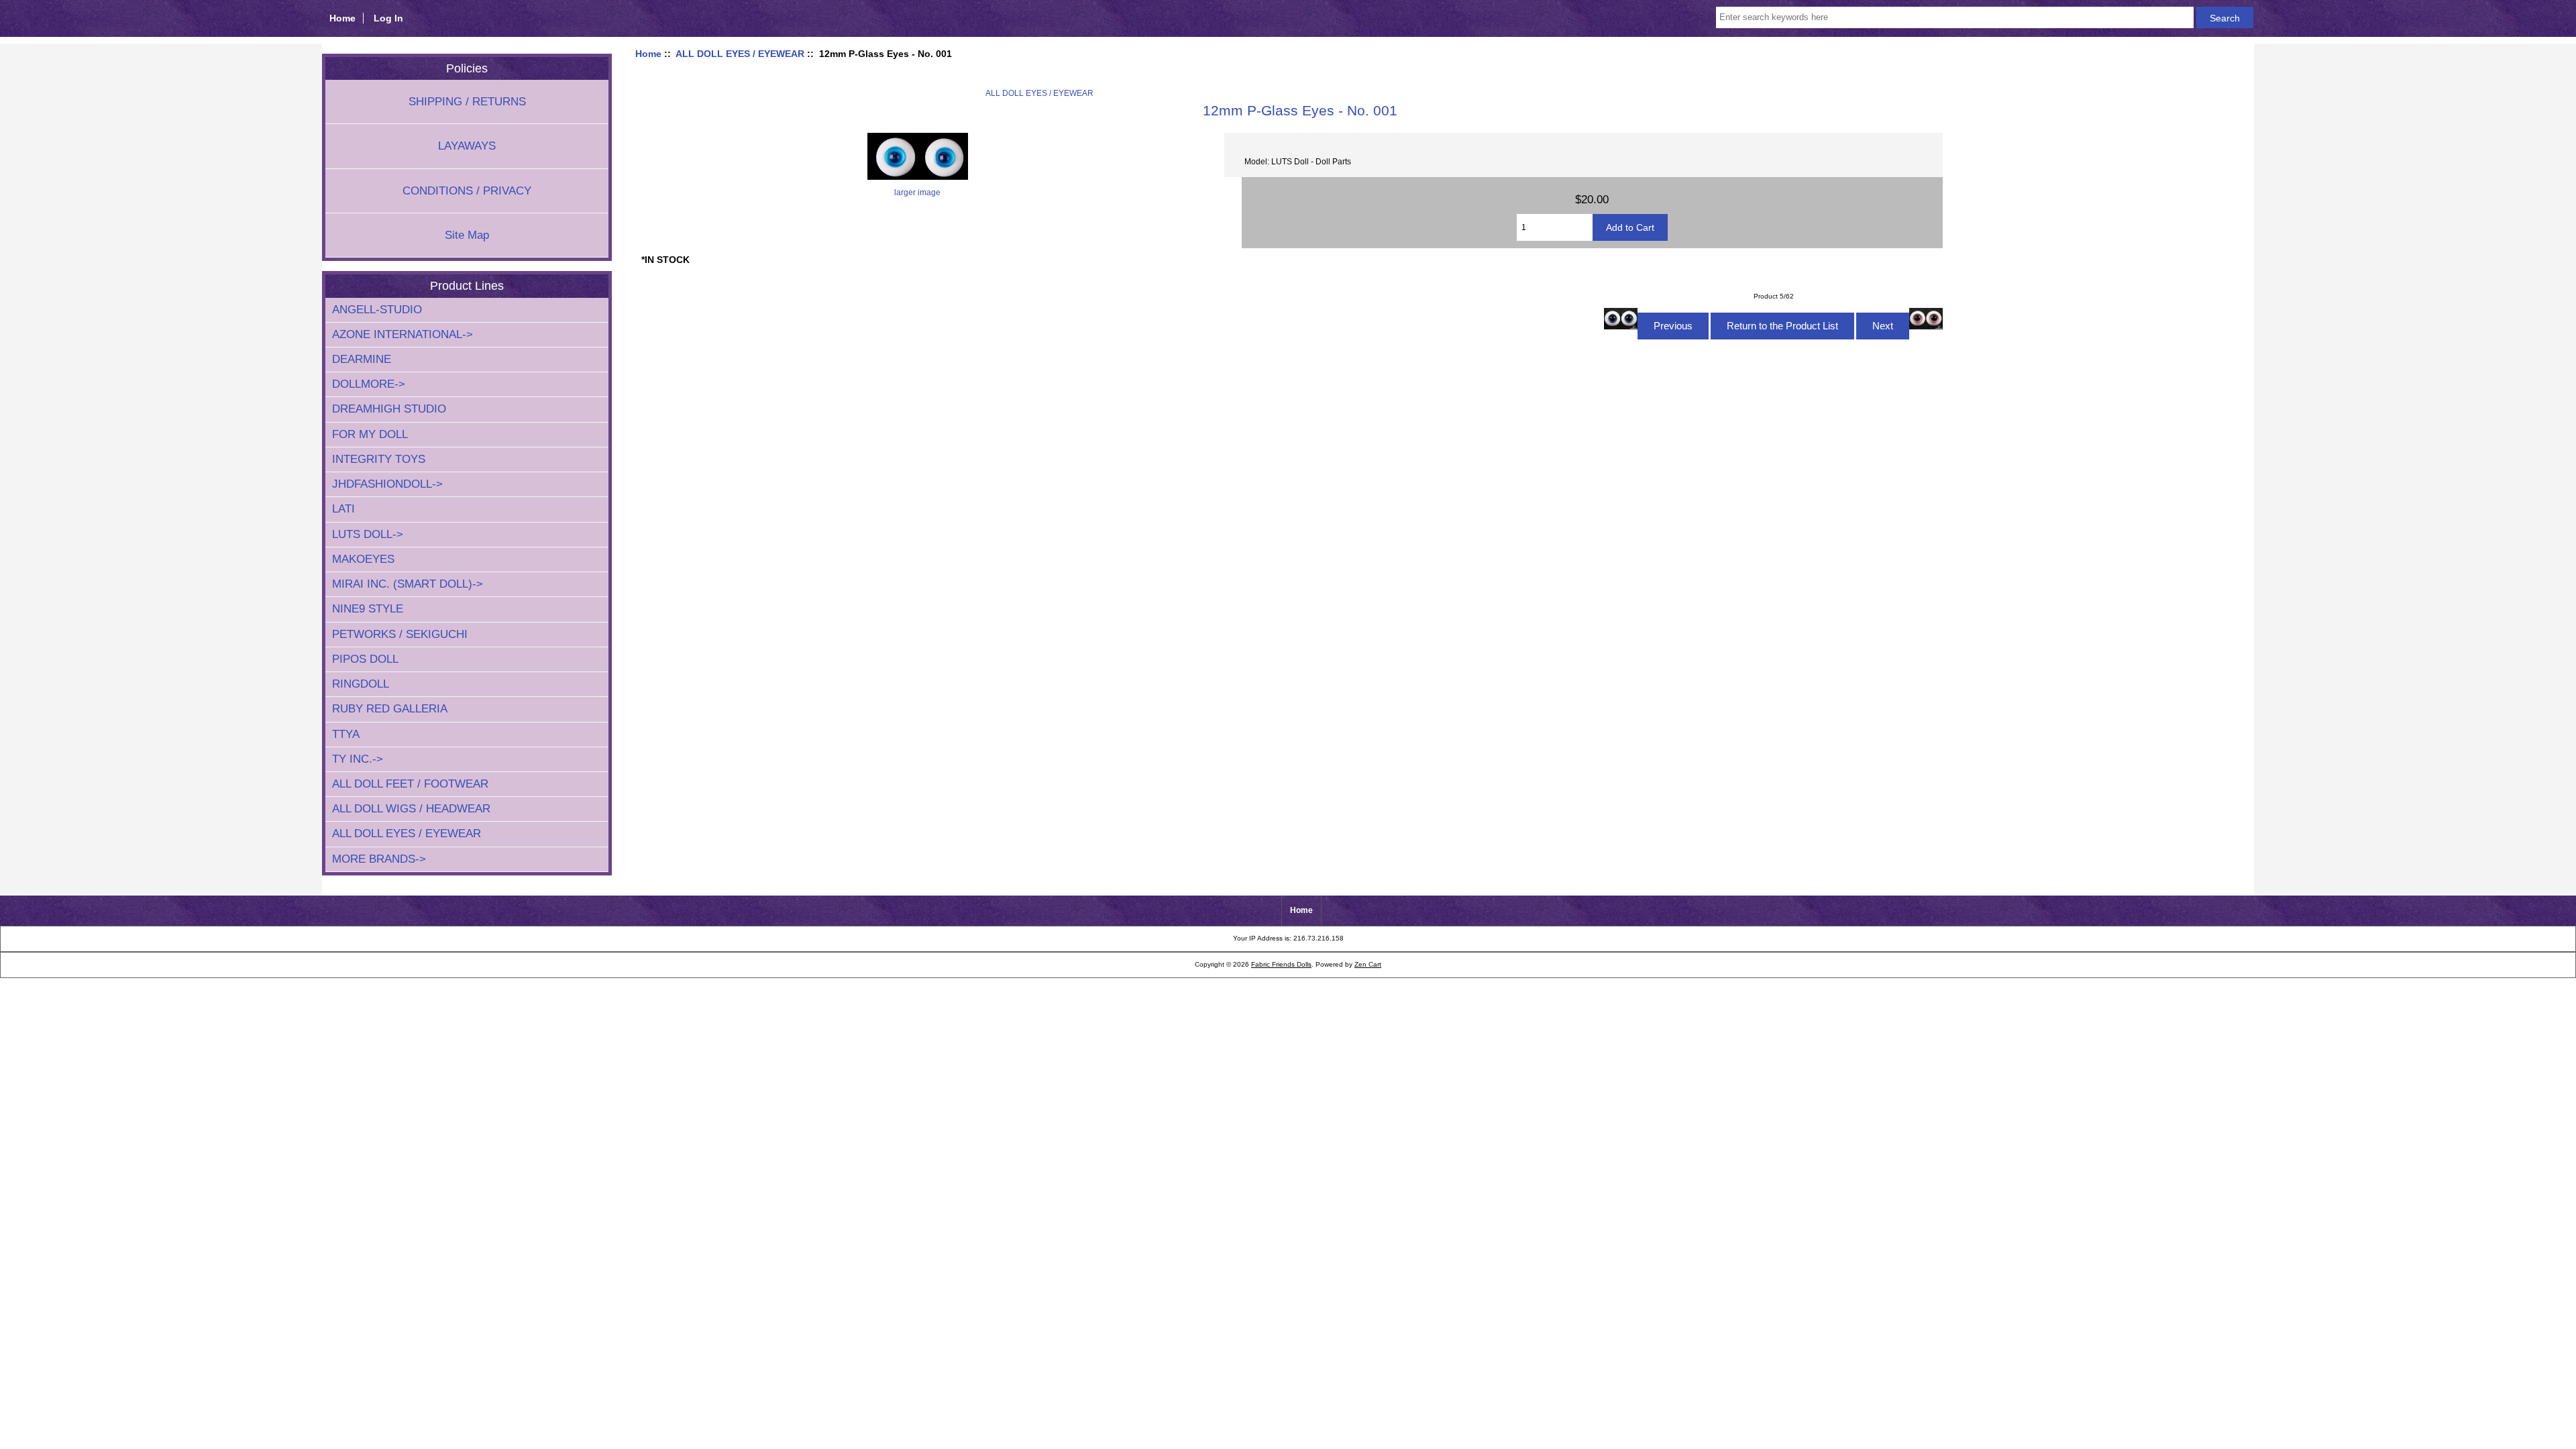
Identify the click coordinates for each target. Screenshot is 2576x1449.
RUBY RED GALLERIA (390, 709)
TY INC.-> (358, 759)
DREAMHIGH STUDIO (389, 409)
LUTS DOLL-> (368, 534)
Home (342, 18)
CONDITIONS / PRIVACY (467, 191)
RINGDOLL (361, 684)
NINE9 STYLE (368, 609)
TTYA (346, 734)
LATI (343, 509)
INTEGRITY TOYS (379, 459)
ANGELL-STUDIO (377, 310)
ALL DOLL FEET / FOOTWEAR (410, 784)
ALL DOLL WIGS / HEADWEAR (411, 809)
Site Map (467, 235)
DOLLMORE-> (369, 384)
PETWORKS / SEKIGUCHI (400, 634)
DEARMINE (362, 359)
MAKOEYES (363, 559)
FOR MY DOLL (370, 434)
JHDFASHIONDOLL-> (387, 484)
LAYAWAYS (467, 146)
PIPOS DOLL (365, 659)
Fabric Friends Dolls (1281, 964)
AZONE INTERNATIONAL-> (402, 334)
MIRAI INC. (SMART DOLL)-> (408, 584)
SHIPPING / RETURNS (467, 102)
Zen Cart (1368, 964)
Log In (388, 18)
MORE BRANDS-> (379, 859)
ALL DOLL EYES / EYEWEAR (740, 54)
